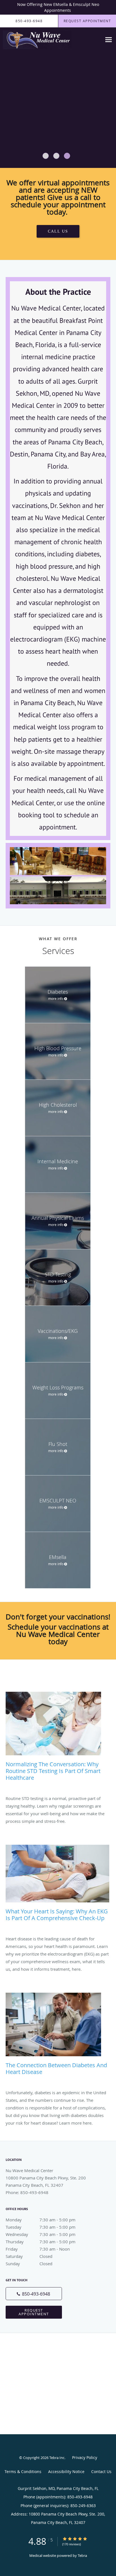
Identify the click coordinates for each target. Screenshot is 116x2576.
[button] (46, 156)
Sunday (29, 2264)
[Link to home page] (49, 40)
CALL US (58, 231)
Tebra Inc (57, 2458)
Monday (41, 2220)
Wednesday (41, 2234)
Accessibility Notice (66, 2472)
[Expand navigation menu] (109, 40)
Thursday (41, 2242)
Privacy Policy (85, 2457)
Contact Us (101, 2472)
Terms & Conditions (23, 2472)
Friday (38, 2249)
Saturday (29, 2256)
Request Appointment (34, 2312)
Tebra (82, 2555)
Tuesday (41, 2227)
